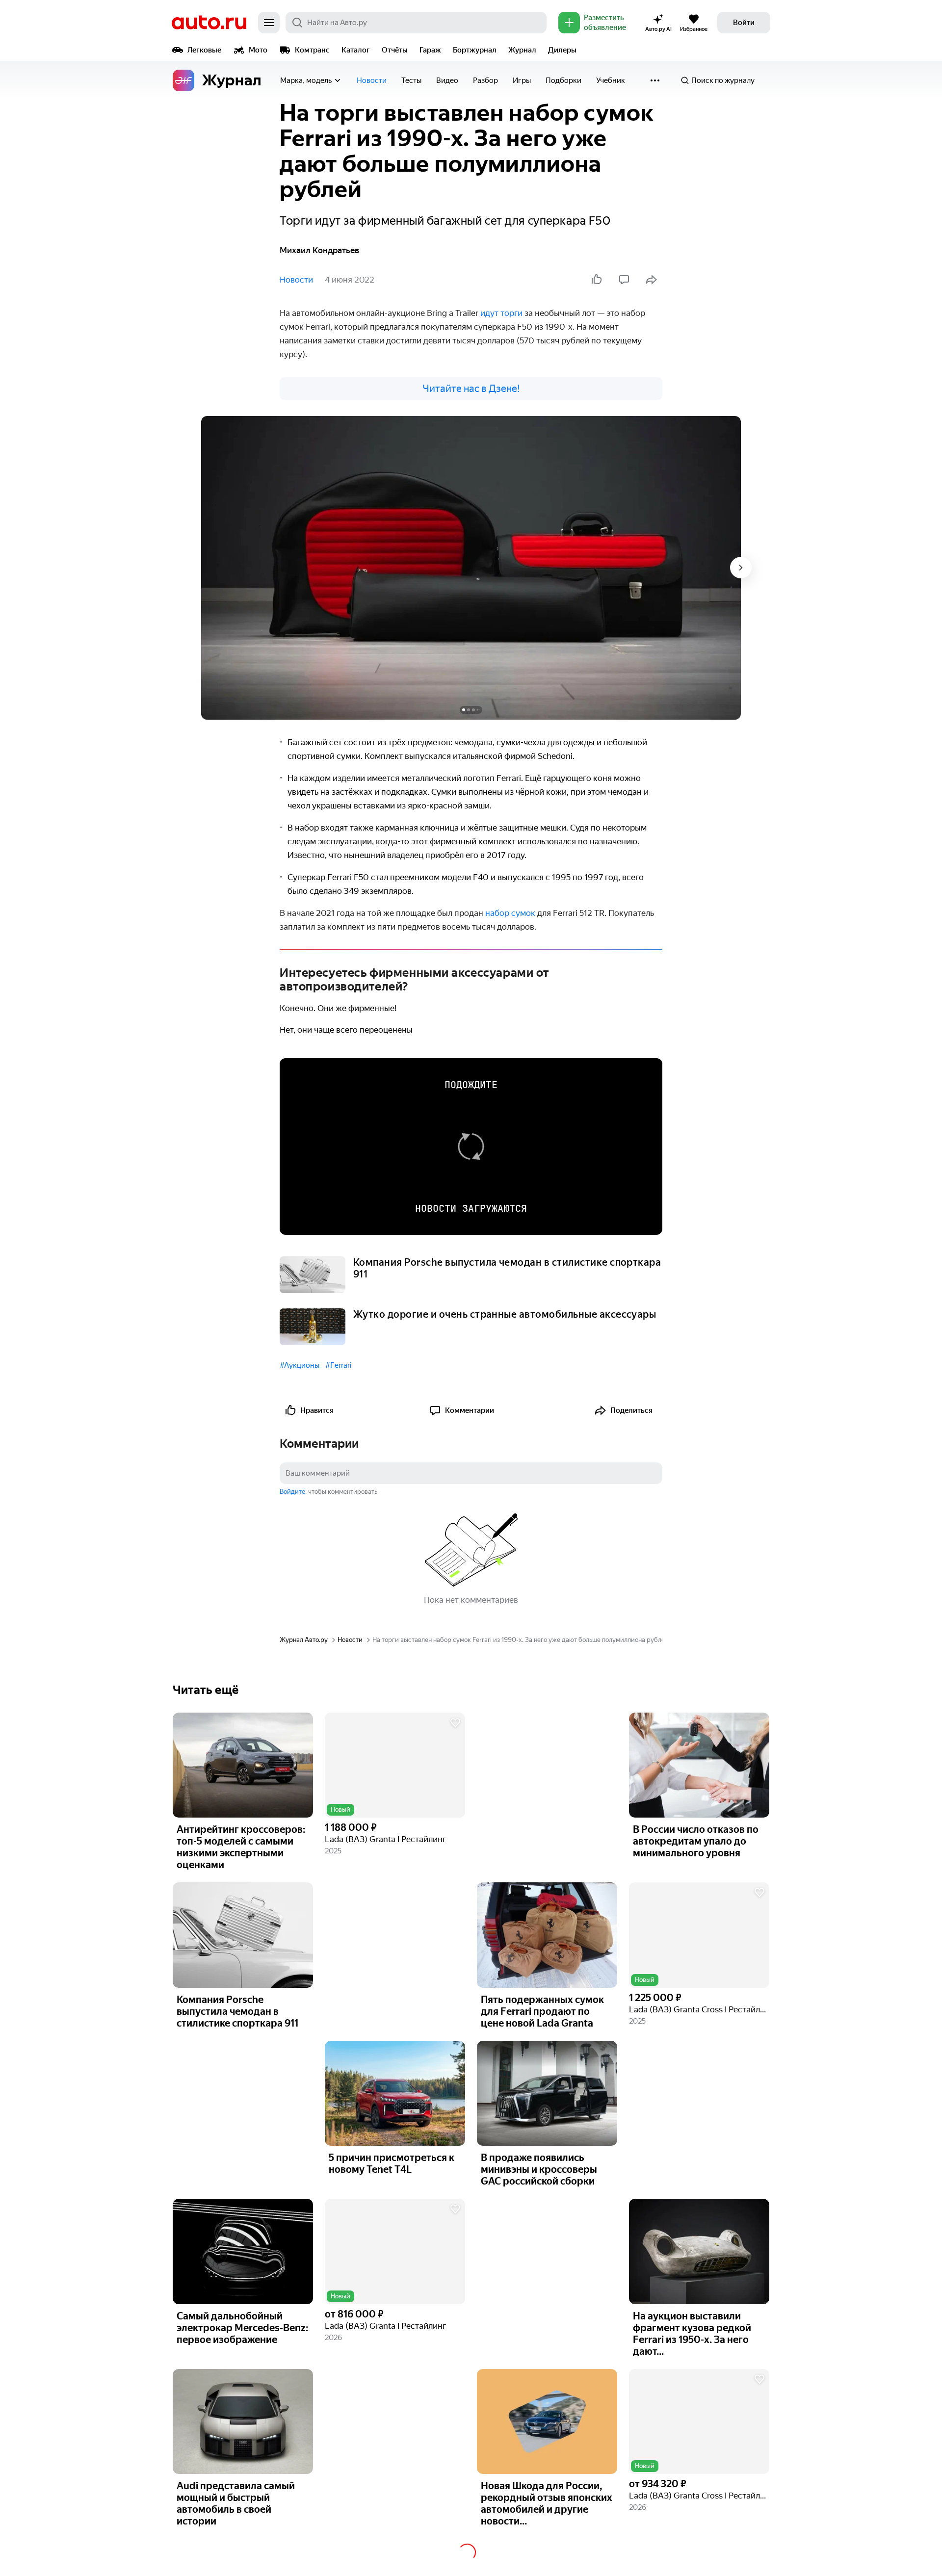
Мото (258, 50)
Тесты (411, 80)
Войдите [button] (292, 1492)
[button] (395, 1765)
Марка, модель (306, 80)
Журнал (522, 50)
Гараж (430, 50)
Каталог (356, 50)
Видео (447, 80)
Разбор (485, 80)
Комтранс (312, 50)
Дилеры (562, 50)
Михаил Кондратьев (319, 250)
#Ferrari (338, 1365)
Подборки (563, 80)
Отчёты (395, 50)
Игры (522, 80)
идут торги (501, 313)
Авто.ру (209, 23)
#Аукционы (300, 1365)
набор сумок (510, 913)
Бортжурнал (475, 50)
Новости (372, 80)
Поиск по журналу (723, 80)
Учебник (611, 80)
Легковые (204, 50)
